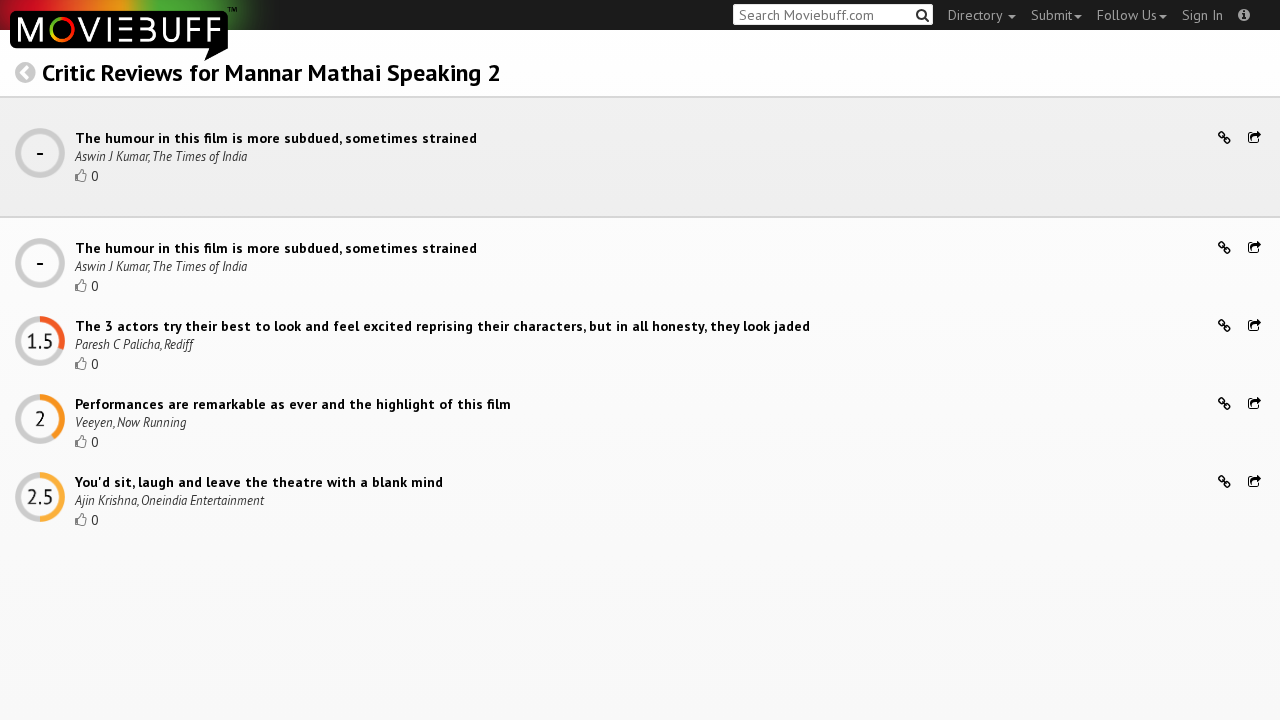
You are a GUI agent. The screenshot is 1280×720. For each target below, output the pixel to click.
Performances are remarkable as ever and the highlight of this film (293, 404)
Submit (1051, 15)
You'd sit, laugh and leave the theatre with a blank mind (259, 482)
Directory (977, 15)
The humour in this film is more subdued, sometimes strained (276, 138)
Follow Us (1127, 15)
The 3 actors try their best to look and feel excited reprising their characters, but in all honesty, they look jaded (442, 326)
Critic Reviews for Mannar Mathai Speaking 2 (271, 72)
